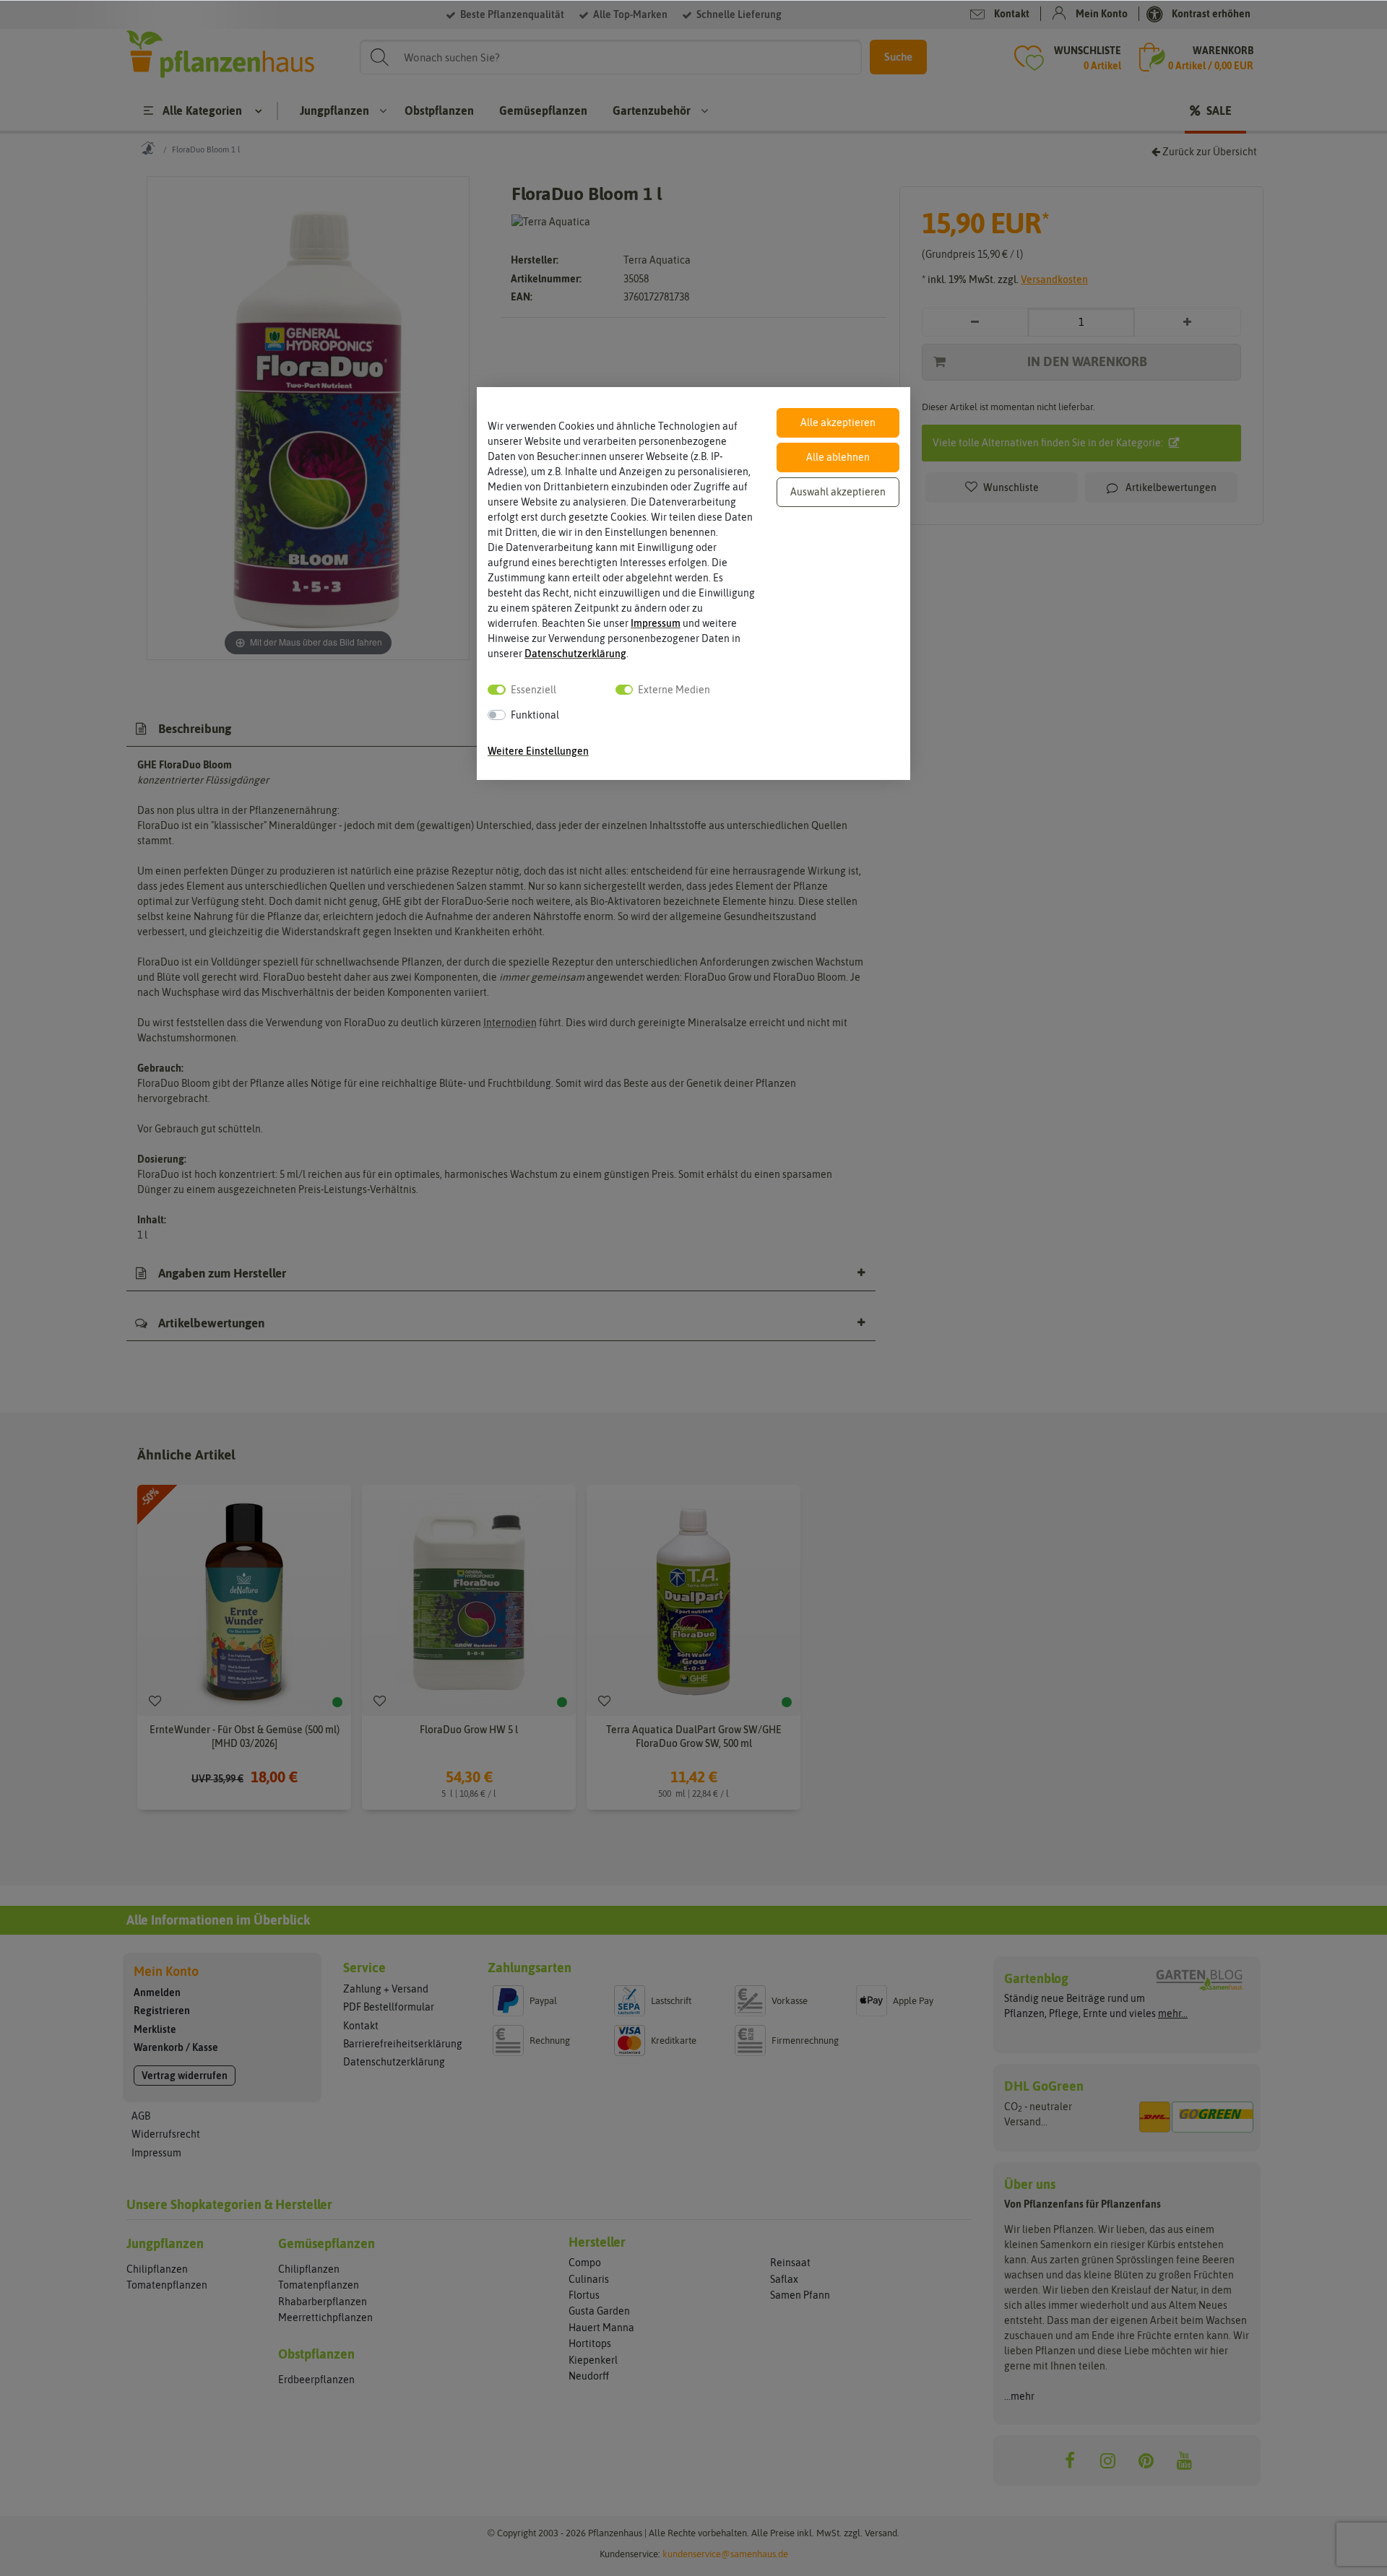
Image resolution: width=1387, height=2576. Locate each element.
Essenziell (533, 690)
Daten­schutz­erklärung (575, 654)
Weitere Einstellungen (538, 751)
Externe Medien (674, 690)
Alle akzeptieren (838, 422)
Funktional (535, 715)
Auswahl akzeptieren (838, 492)
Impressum (656, 623)
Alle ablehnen (838, 457)
